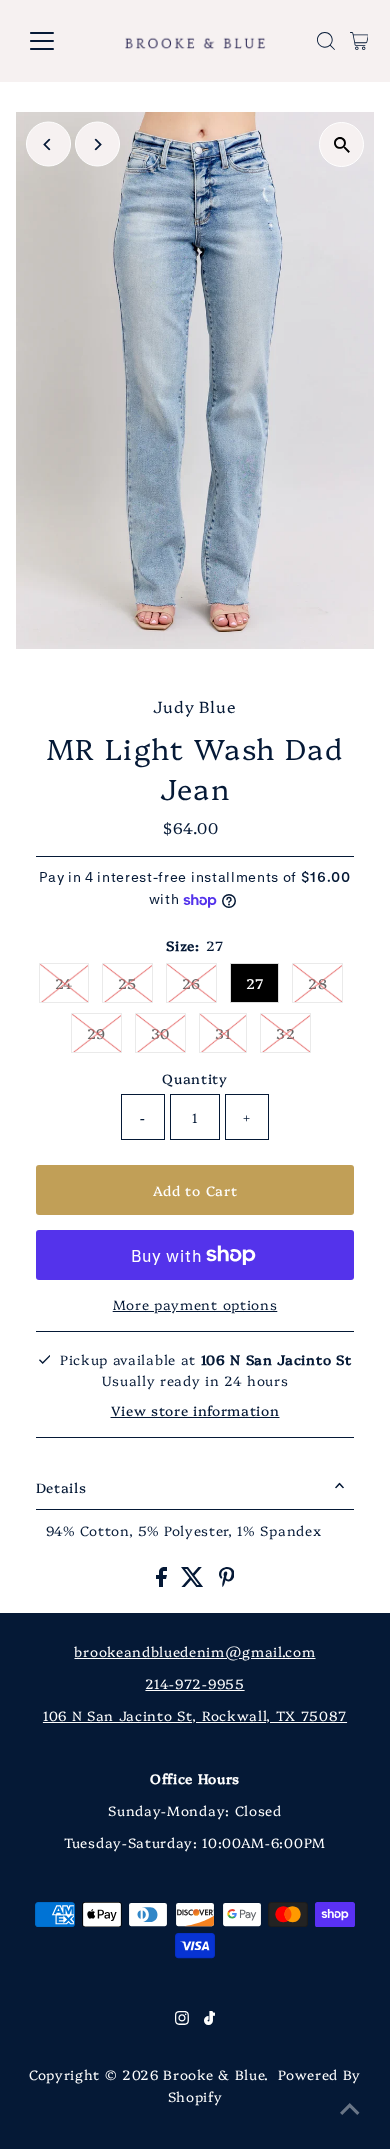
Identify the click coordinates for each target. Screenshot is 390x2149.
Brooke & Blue (213, 2074)
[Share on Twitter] (195, 1581)
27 (254, 983)
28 (317, 983)
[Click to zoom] (341, 144)
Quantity (194, 1078)
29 (96, 1033)
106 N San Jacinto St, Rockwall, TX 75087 (195, 1715)
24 (64, 983)
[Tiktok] (209, 2019)
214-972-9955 (194, 1683)
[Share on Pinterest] (227, 1581)
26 (191, 983)
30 (160, 1033)
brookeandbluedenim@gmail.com (194, 1651)
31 (223, 1033)
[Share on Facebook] (164, 1581)
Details (61, 1487)
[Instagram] (182, 2019)
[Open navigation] (58, 41)
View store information (195, 1410)
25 (127, 983)
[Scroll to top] (350, 2109)
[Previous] (48, 144)
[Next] (97, 144)
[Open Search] (326, 41)
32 (285, 1033)
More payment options (195, 1304)
